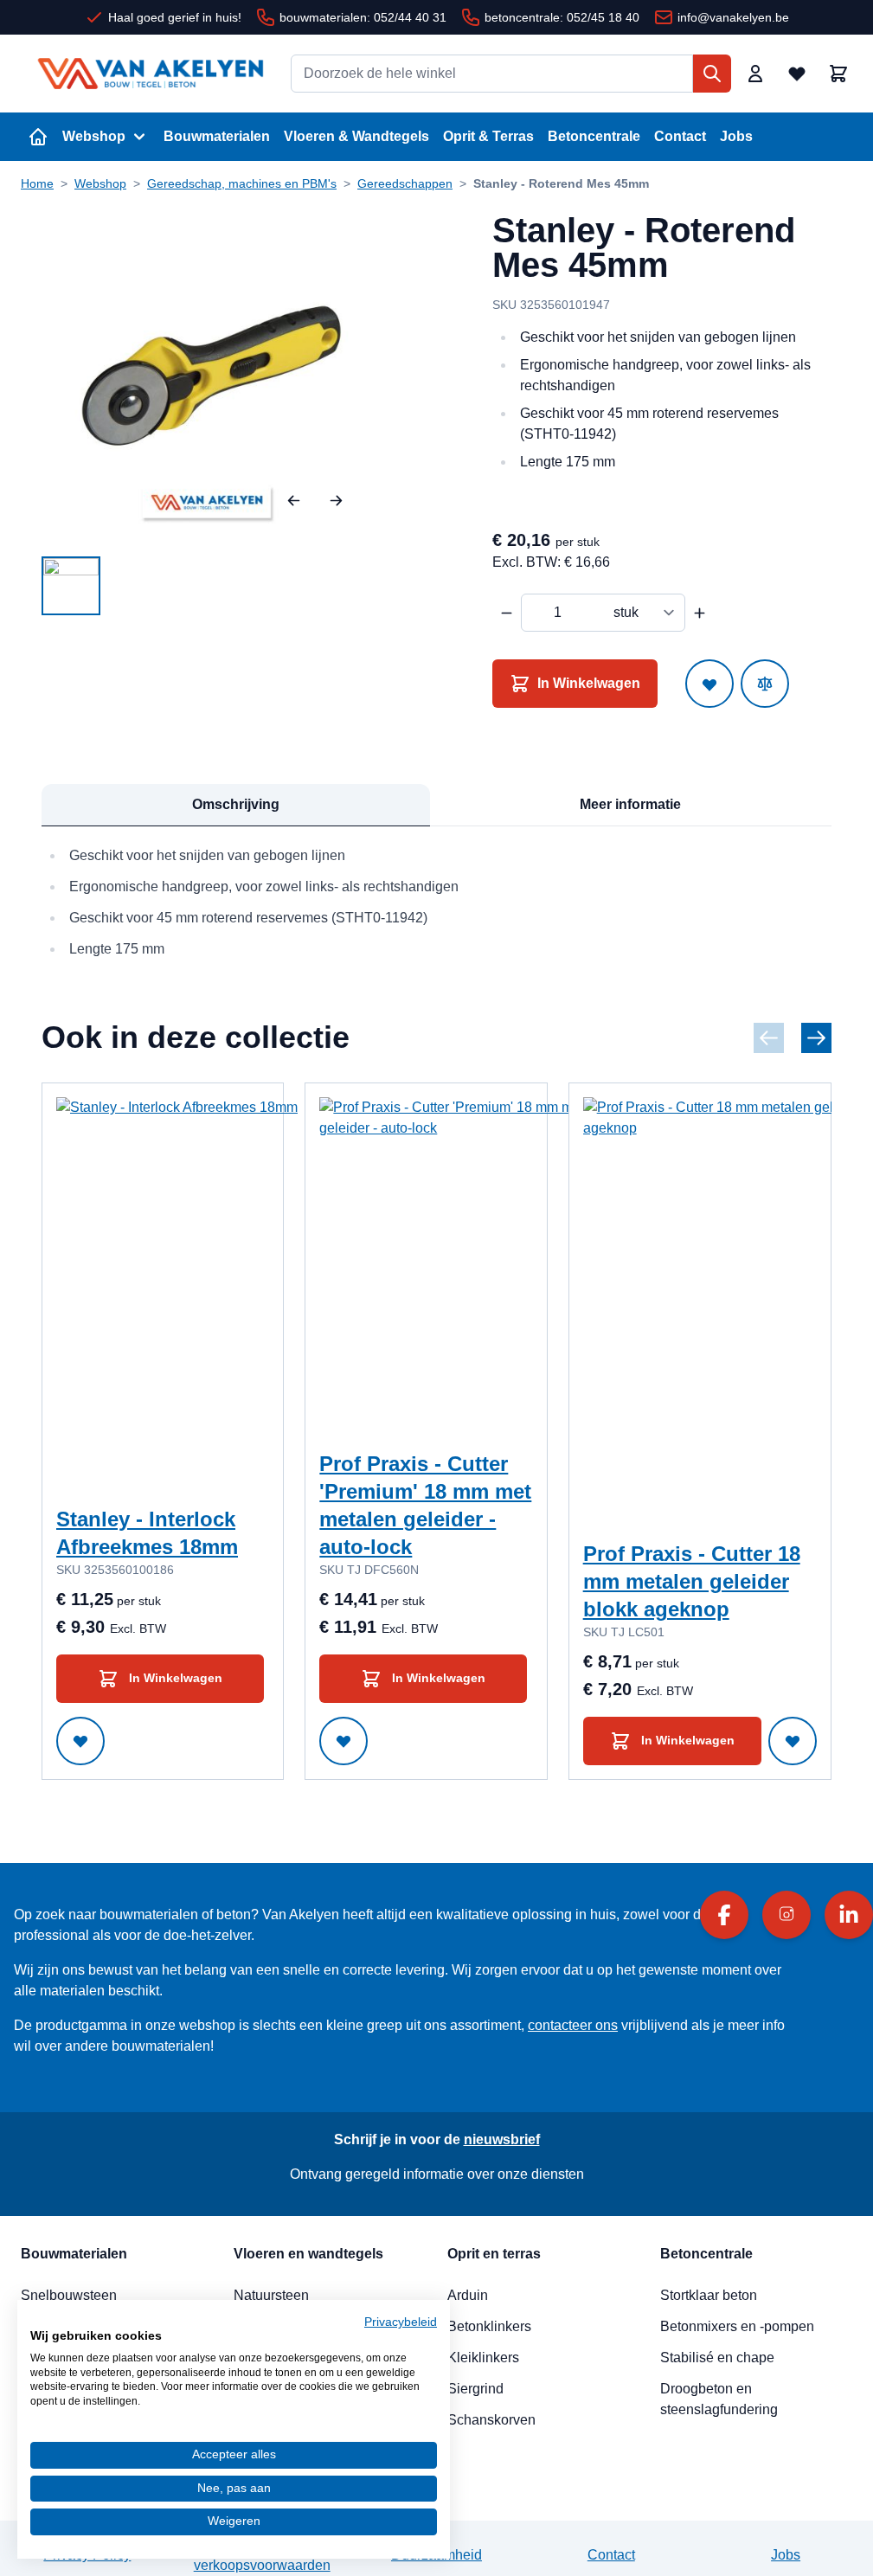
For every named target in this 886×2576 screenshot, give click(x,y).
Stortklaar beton (709, 2295)
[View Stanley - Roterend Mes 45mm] (71, 586)
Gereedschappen (405, 183)
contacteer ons (573, 2025)
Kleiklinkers (483, 2358)
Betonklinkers (489, 2326)
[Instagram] (786, 1915)
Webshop (94, 136)
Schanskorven (491, 2420)
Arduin (468, 2295)
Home (37, 183)
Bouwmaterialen (217, 136)
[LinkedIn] (849, 1915)
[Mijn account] (755, 74)
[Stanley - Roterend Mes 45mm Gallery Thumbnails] (71, 586)
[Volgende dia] (816, 1038)
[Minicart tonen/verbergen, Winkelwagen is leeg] (838, 74)
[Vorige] (294, 501)
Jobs (736, 136)
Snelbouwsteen (69, 2295)
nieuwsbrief (502, 2139)
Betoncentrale (594, 136)
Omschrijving (236, 804)
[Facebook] (724, 1915)
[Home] (38, 137)
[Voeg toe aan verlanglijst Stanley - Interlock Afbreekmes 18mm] (80, 1741)
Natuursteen (271, 2295)
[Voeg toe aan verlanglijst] (709, 684)
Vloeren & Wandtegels (356, 136)
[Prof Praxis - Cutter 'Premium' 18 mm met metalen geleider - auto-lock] (492, 1270)
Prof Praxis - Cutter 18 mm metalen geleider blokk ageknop (692, 1581)
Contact (680, 136)
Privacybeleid (401, 2322)
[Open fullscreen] (212, 376)
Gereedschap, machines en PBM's (242, 183)
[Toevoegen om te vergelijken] (765, 684)
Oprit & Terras (488, 136)
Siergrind (475, 2389)
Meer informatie (630, 804)
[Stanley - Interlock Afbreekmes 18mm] (229, 1270)
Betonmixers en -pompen (737, 2326)
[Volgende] (336, 501)
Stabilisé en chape (717, 2358)
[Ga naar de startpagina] (151, 74)
